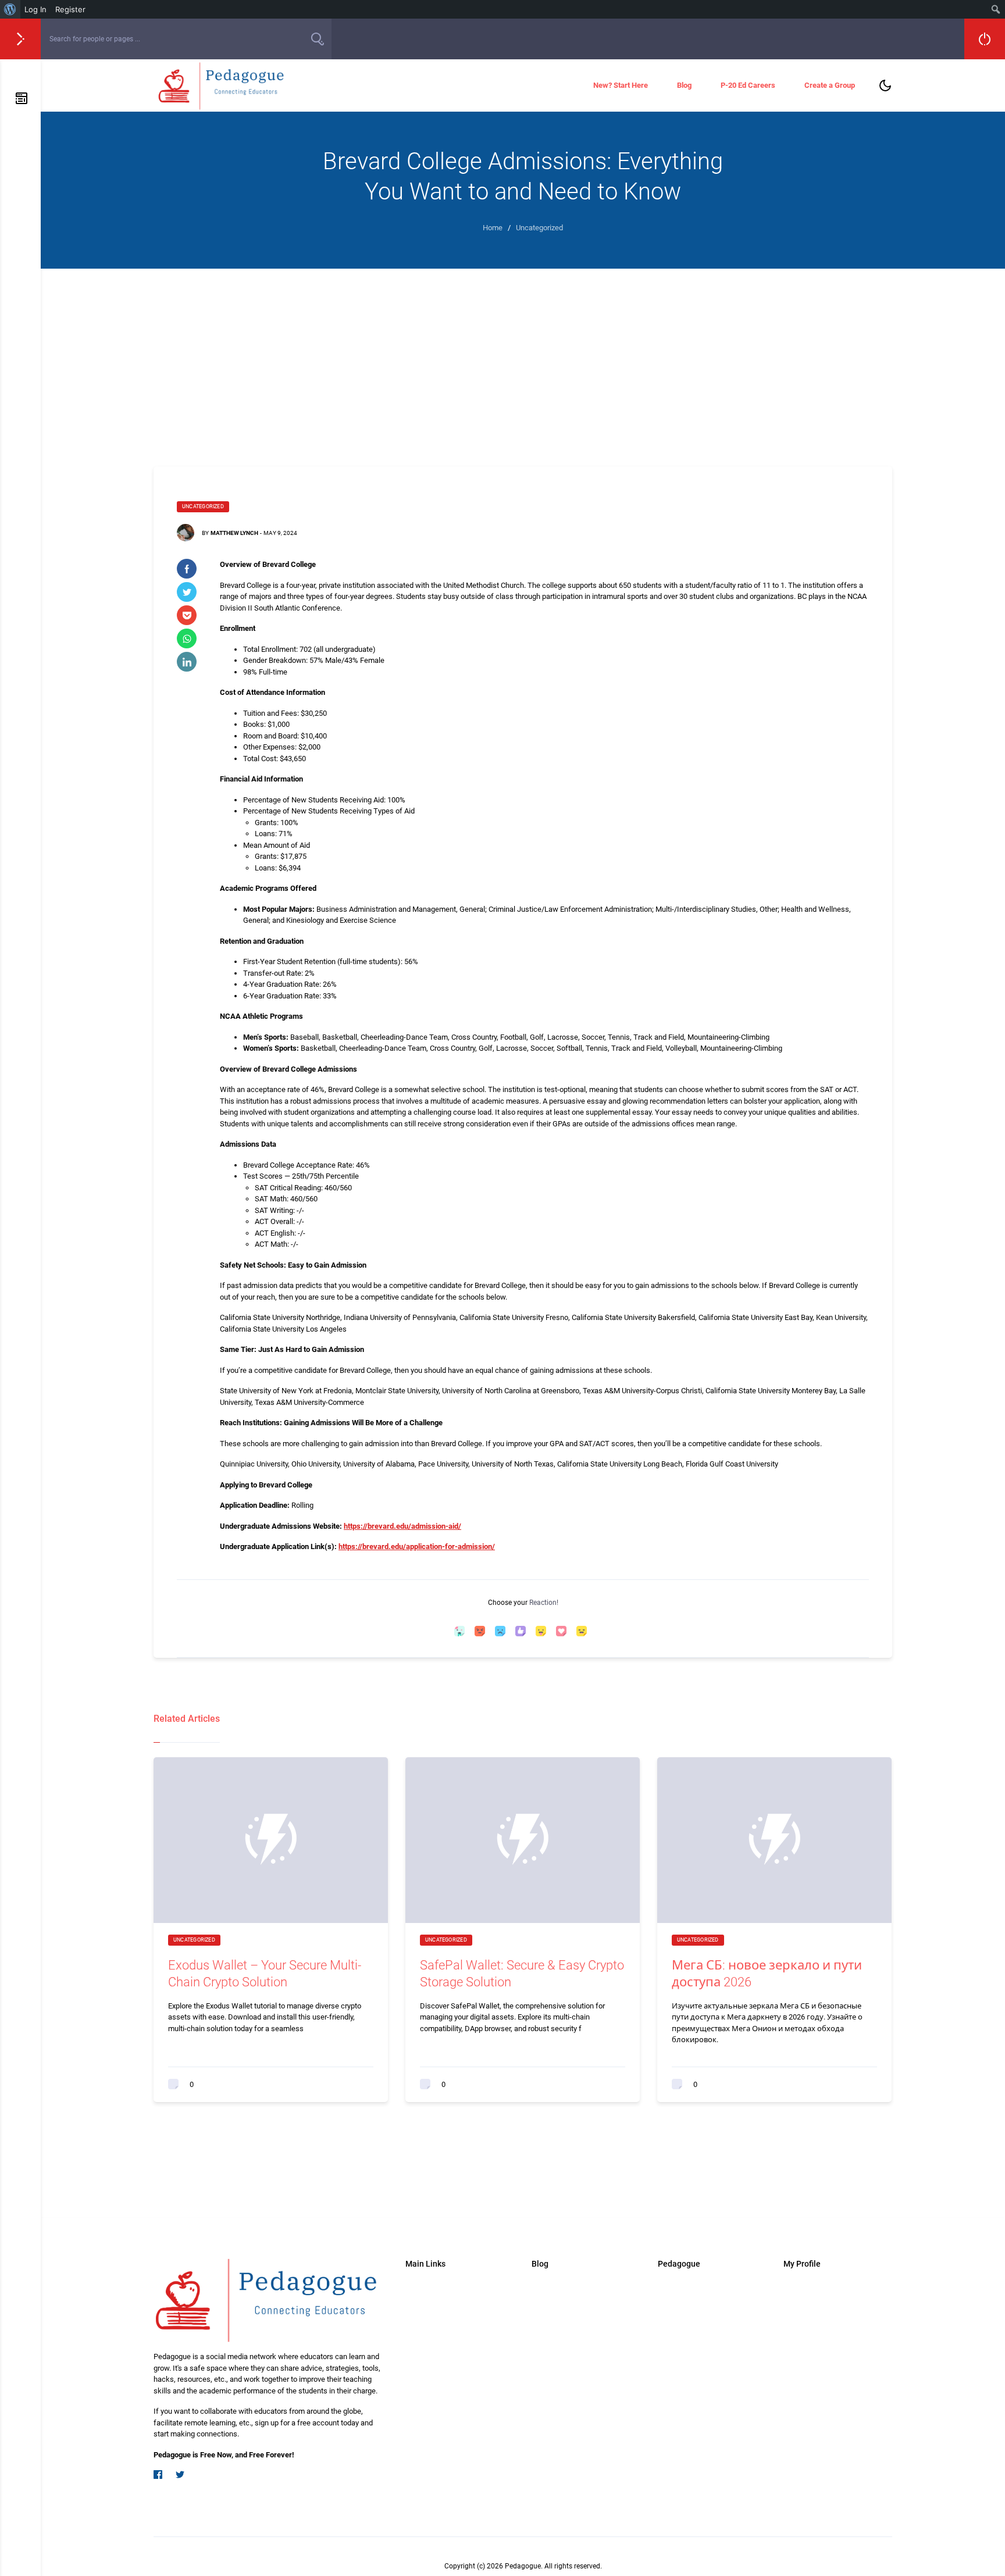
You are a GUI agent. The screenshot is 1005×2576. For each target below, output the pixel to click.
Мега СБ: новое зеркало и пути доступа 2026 (767, 1974)
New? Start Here (621, 85)
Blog (684, 85)
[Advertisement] (523, 356)
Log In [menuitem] (35, 9)
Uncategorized (203, 506)
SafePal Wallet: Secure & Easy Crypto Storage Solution (522, 1974)
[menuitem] (10, 9)
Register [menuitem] (70, 9)
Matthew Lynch (234, 533)
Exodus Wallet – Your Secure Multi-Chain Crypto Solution (265, 1974)
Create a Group (830, 85)
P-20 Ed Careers (748, 85)
